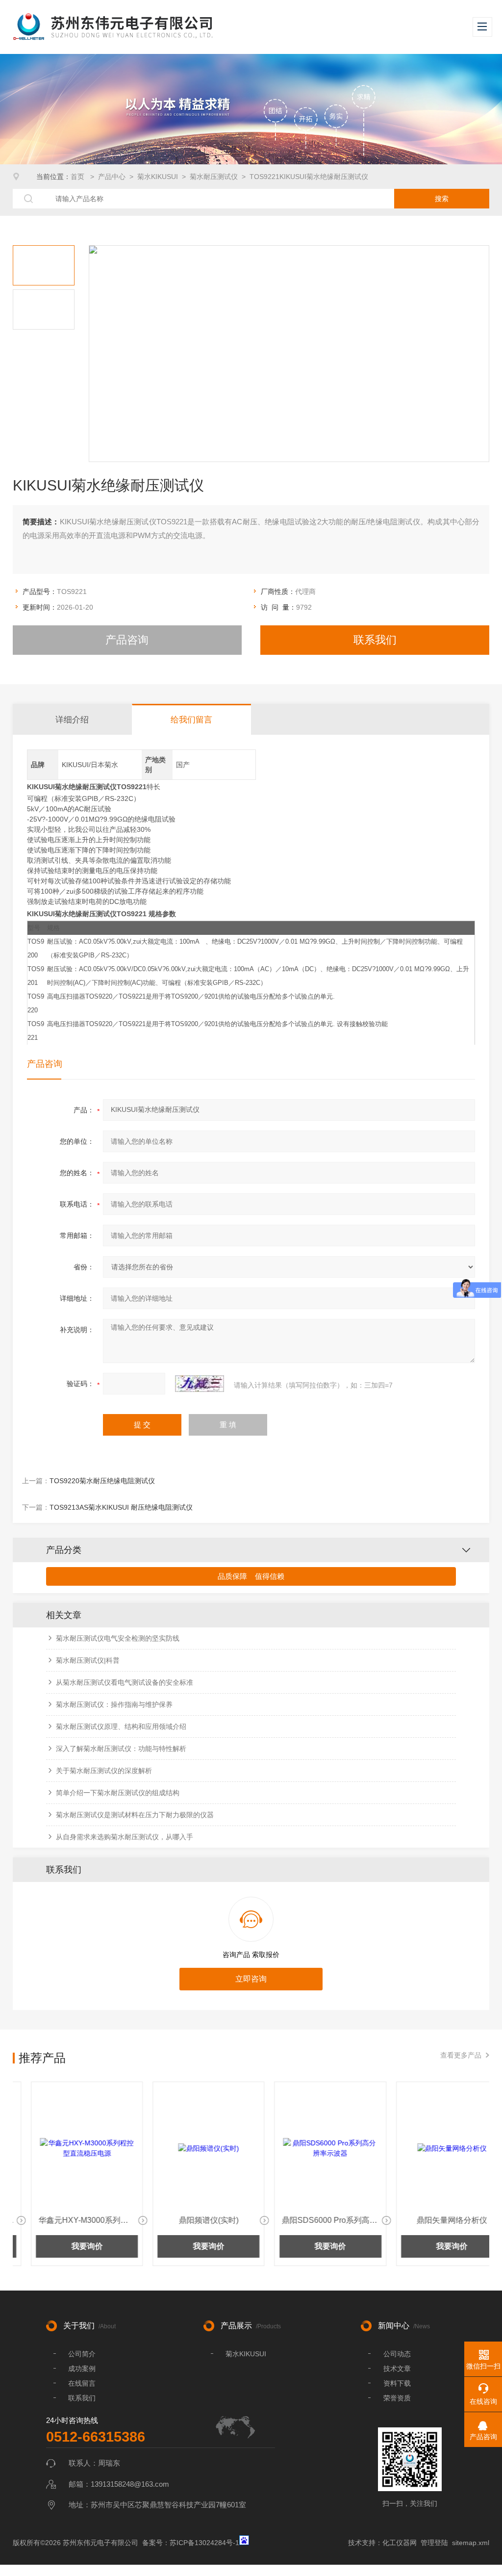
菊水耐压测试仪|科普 (88, 1660)
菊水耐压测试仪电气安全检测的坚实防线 (118, 1638)
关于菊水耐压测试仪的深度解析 (104, 1771)
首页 (78, 177)
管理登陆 (434, 2543)
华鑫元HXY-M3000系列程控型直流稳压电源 (75, 2220)
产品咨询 (127, 640)
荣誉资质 (397, 2398)
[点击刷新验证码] (200, 1384)
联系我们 (375, 640)
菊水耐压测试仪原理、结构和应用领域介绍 (121, 1726)
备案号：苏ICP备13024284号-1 (191, 2543)
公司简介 (82, 2354)
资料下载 (397, 2383)
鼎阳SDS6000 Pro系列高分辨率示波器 (318, 2220)
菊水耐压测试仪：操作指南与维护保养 (114, 1704)
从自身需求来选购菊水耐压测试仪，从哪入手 (125, 1837)
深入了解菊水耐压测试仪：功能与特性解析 (121, 1749)
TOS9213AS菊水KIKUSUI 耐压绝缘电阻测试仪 (121, 1507)
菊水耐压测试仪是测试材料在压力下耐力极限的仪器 (135, 1815)
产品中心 (112, 177)
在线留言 (82, 2383)
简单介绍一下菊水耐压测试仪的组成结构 (118, 1793)
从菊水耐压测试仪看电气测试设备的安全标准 (125, 1682)
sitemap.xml (471, 2543)
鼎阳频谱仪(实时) (190, 2220)
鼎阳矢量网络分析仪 (433, 2220)
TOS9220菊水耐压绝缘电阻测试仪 (102, 1481)
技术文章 (397, 2369)
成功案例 (82, 2369)
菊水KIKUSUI (158, 177)
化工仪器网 (400, 2543)
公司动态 (397, 2354)
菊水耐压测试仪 (214, 177)
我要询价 (69, 2246)
